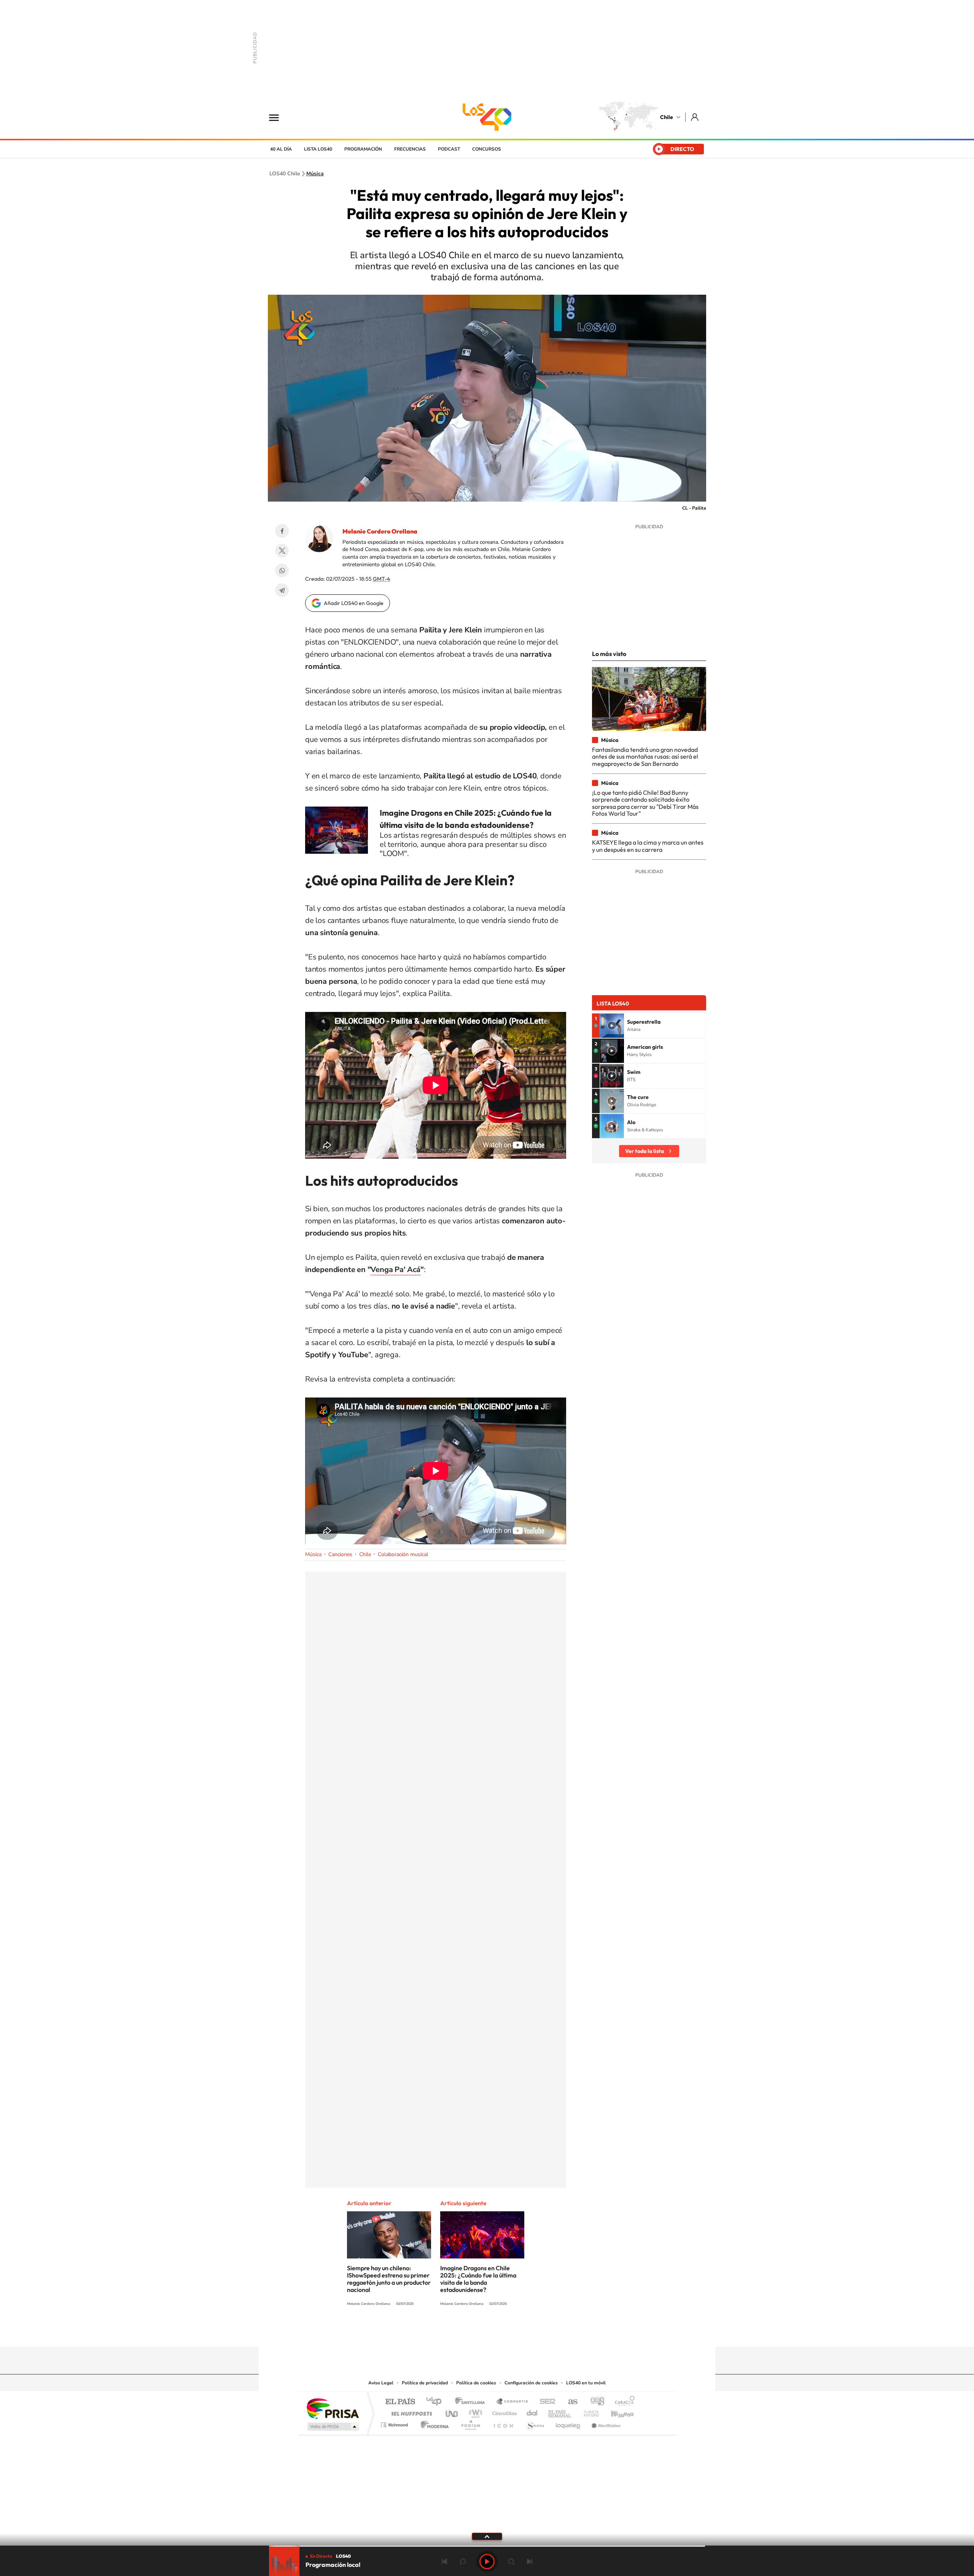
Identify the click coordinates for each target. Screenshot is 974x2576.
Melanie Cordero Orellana (380, 531)
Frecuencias (410, 149)
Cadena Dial (532, 2412)
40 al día (281, 149)
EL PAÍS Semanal (560, 2412)
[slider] (487, 2546)
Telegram (282, 590)
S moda (535, 2423)
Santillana (472, 2402)
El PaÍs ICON (503, 2423)
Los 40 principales (437, 2402)
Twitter (282, 551)
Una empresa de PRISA (333, 2408)
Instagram (457, 2332)
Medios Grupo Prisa (332, 2427)
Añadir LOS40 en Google (354, 603)
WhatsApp (282, 570)
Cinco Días (503, 2412)
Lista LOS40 (318, 149)
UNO (452, 2412)
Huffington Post (410, 2412)
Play (487, 2562)
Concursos (487, 149)
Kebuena (616, 2412)
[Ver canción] (612, 1026)
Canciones (340, 1554)
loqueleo (568, 2423)
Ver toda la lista (645, 1151)
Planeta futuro (588, 2412)
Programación (363, 149)
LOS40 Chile (487, 117)
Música (315, 174)
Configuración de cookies (531, 2383)
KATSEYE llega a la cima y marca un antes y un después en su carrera (648, 846)
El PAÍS (400, 2402)
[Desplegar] (487, 2536)
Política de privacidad (425, 2383)
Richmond (395, 2423)
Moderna (433, 2423)
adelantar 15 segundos (511, 2562)
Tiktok (441, 2332)
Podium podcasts (470, 2423)
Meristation (605, 2423)
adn (594, 2402)
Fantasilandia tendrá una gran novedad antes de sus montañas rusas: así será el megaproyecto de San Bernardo (645, 757)
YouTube (472, 2332)
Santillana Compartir (512, 2402)
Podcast (449, 149)
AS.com (569, 2402)
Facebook (282, 531)
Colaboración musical (403, 1554)
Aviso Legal (381, 2383)
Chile (667, 117)
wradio (474, 2412)
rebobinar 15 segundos (463, 2562)
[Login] (695, 117)
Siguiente (530, 2562)
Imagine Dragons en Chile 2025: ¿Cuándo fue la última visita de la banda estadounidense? (478, 2279)
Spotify (517, 2332)
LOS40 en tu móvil (586, 2383)
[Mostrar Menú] (279, 117)
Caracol (622, 2402)
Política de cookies (476, 2383)
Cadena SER (545, 2402)
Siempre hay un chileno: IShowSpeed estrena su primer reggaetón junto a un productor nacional (389, 2279)
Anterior (444, 2562)
